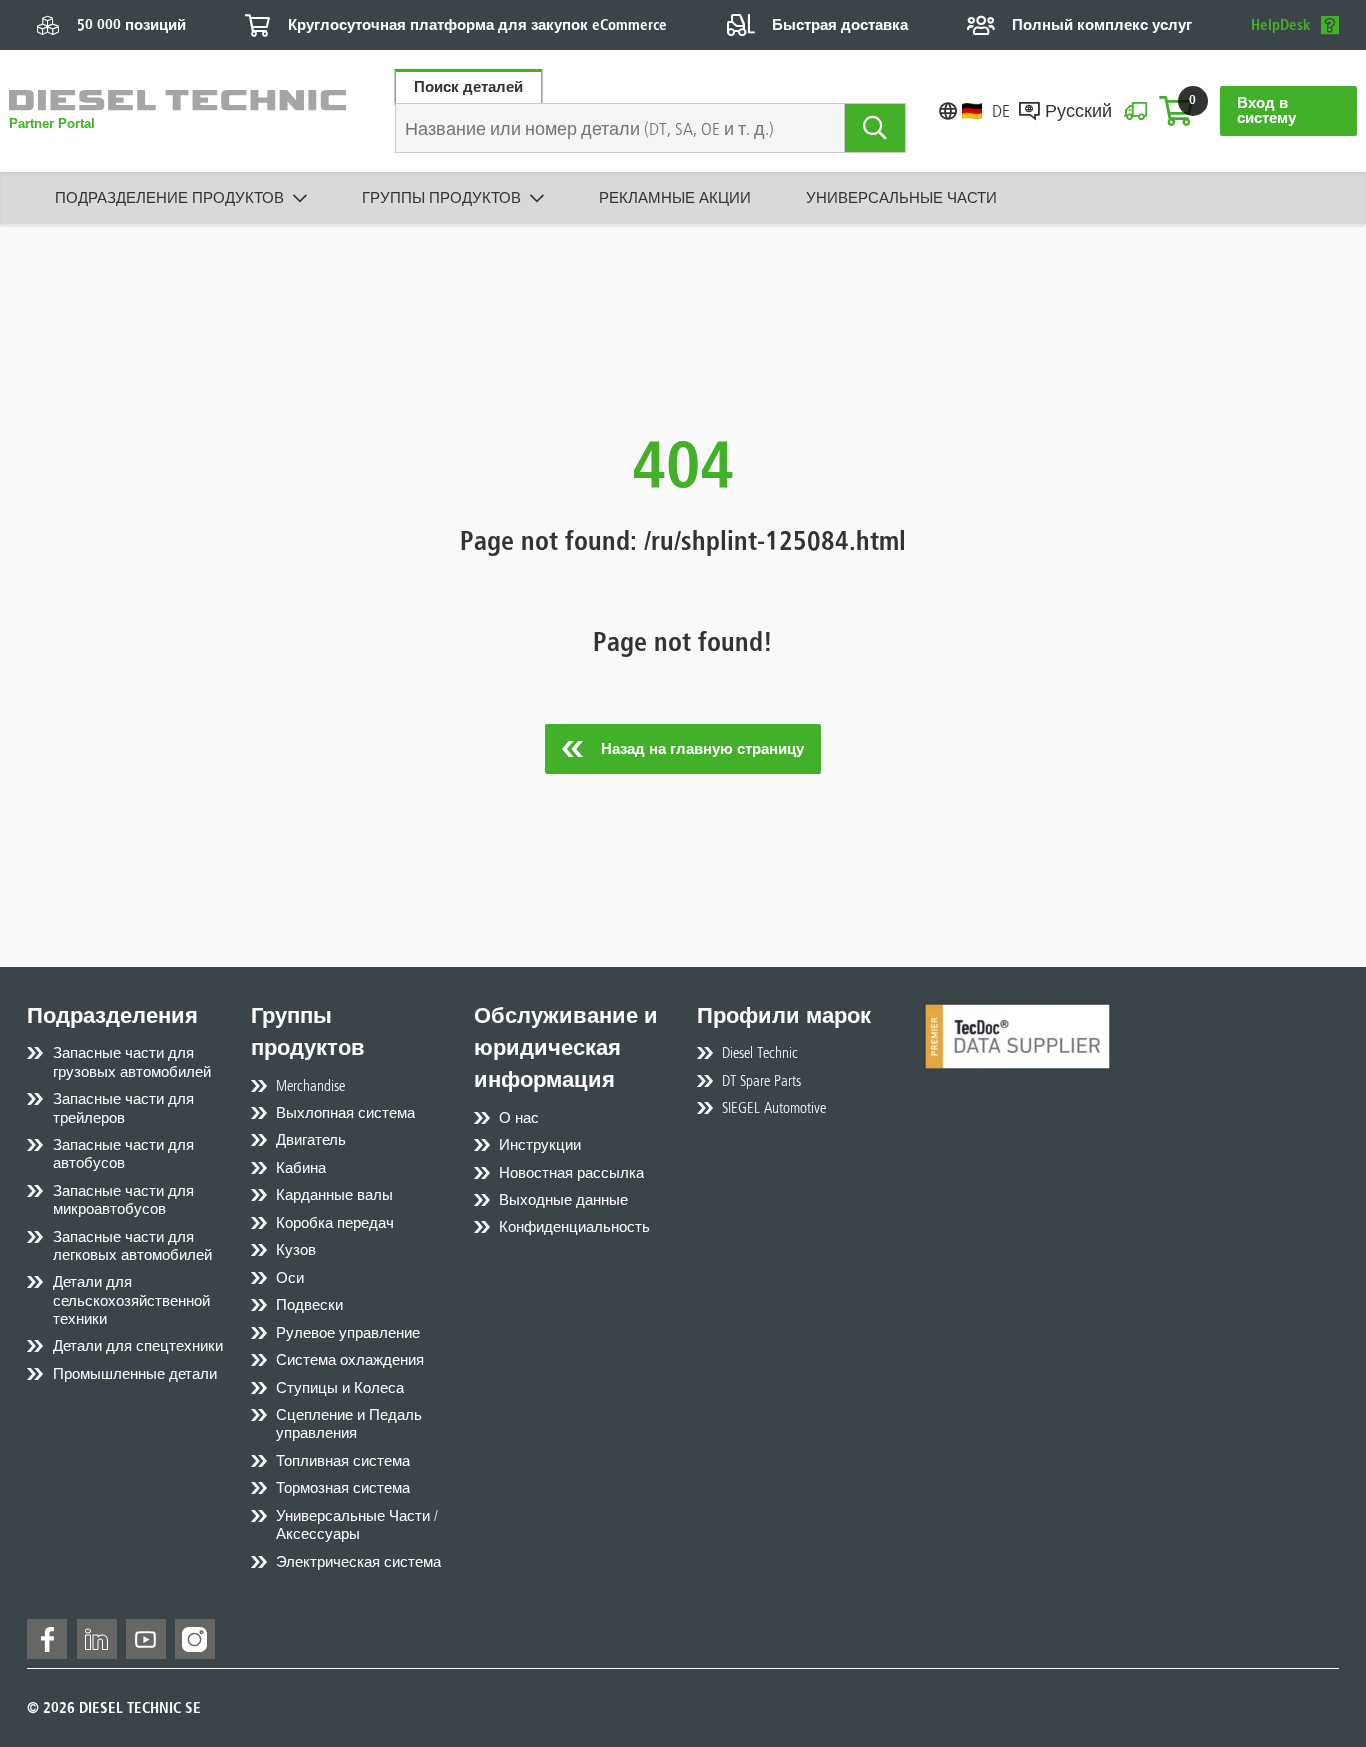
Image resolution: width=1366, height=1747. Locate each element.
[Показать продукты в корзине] (1176, 111)
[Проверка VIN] (1135, 111)
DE (999, 110)
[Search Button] (876, 128)
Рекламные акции (675, 197)
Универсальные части (901, 197)
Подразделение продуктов (169, 197)
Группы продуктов (441, 197)
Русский (1078, 110)
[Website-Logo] (177, 111)
